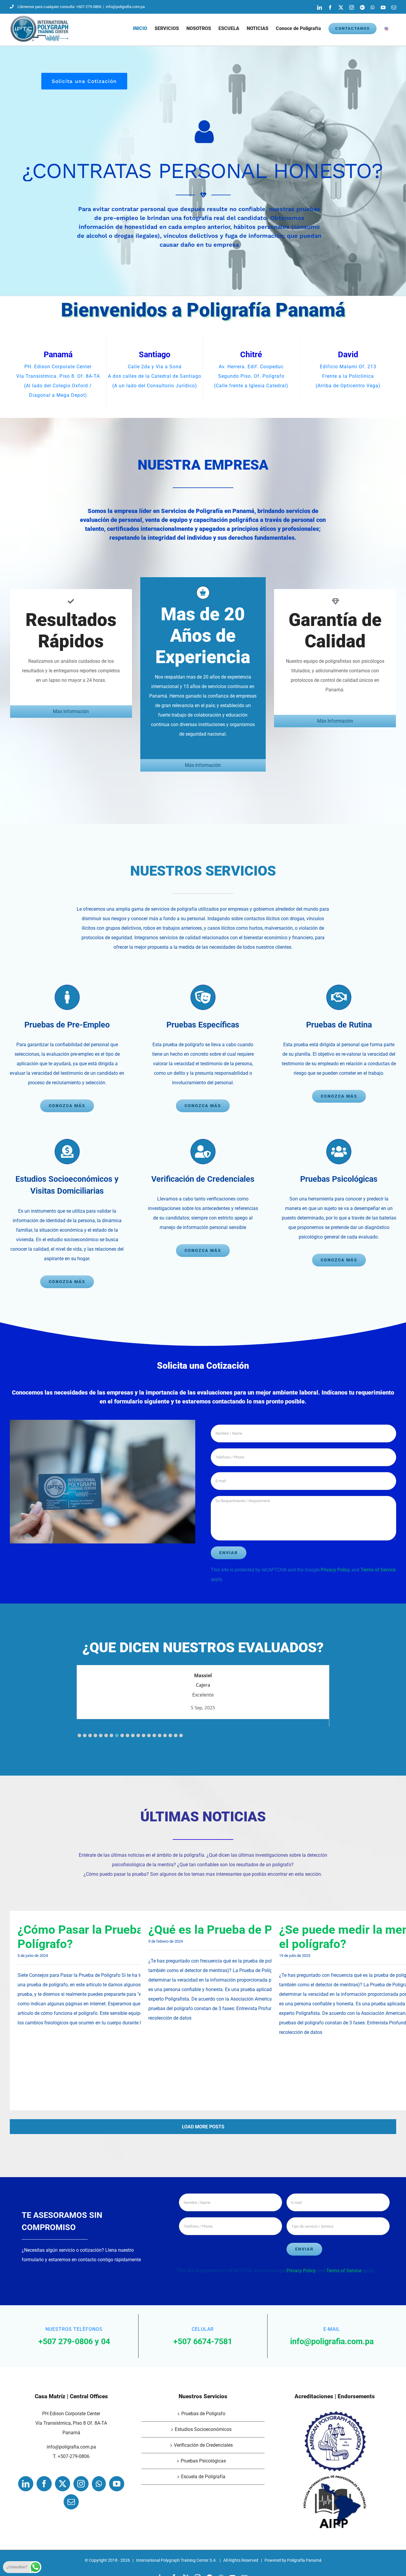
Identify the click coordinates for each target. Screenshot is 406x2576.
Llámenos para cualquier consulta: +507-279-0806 (59, 7)
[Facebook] (44, 2484)
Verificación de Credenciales (203, 2445)
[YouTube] (117, 2484)
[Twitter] (63, 2484)
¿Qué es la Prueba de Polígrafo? (234, 1930)
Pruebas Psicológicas (203, 2461)
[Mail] (71, 2502)
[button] (79, 1735)
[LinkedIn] (26, 2484)
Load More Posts (203, 2127)
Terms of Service (378, 1570)
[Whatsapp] (99, 2484)
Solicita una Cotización (84, 81)
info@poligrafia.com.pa (125, 7)
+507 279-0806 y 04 (74, 2341)
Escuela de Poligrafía (203, 2477)
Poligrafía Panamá (304, 2560)
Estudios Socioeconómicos (203, 2429)
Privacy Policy (335, 1570)
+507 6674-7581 (203, 2341)
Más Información (71, 711)
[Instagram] (81, 2484)
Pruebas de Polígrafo (203, 2414)
